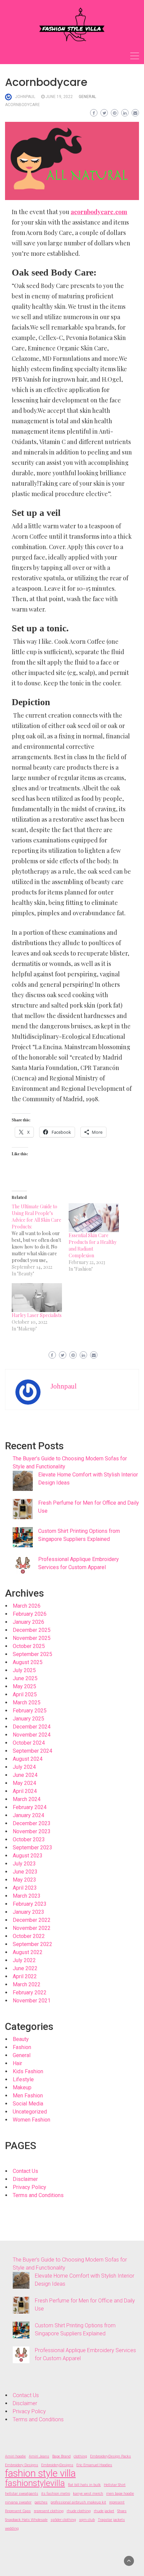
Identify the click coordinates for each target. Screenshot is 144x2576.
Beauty (21, 2039)
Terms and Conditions (38, 2195)
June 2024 (25, 1775)
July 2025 (24, 1670)
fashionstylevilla (35, 2483)
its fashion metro (56, 2494)
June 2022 (25, 1968)
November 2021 (32, 2001)
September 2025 (32, 1654)
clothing (80, 2456)
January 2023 (28, 1912)
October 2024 (29, 1743)
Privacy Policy (29, 2187)
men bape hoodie (120, 2494)
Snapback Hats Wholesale (26, 2520)
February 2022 (30, 1992)
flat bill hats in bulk (84, 2485)
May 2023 (24, 1880)
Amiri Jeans (39, 2456)
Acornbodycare (22, 105)
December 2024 (32, 1727)
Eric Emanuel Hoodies (94, 2465)
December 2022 (32, 1920)
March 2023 (27, 1896)
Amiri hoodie (15, 2456)
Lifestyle (23, 2079)
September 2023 (32, 1848)
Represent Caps (18, 2511)
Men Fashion (28, 2096)
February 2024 (30, 1807)
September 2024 (32, 1751)
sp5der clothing (63, 2520)
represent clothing (49, 2511)
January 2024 (28, 1815)
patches (41, 2502)
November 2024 (32, 1735)
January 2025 (28, 1719)
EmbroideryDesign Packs (111, 2456)
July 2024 (24, 1767)
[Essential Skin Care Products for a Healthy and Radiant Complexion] (94, 1218)
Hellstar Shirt (115, 2485)
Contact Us (25, 2171)
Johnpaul (25, 97)
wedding (12, 2529)
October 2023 (29, 1839)
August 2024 (28, 1759)
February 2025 (30, 1711)
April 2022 (25, 1976)
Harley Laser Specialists (37, 1315)
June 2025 (25, 1678)
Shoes (122, 2511)
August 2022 (28, 1952)
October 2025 (29, 1646)
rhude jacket (104, 2511)
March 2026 (27, 1606)
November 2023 (32, 1831)
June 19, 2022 (59, 97)
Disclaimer (25, 2179)
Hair (17, 2063)
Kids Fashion (28, 2071)
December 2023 (32, 1823)
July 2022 (24, 1960)
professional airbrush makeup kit (78, 2502)
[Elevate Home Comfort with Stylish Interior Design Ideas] (23, 1481)
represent (117, 2502)
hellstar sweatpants (22, 2494)
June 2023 (25, 1872)
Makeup (22, 2087)
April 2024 (25, 1791)
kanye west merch (88, 2494)
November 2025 (32, 1638)
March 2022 (27, 1984)
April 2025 (25, 1694)
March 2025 (27, 1703)
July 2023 (24, 1864)
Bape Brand (61, 2456)
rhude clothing (79, 2511)
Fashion (22, 2047)
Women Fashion (31, 2120)
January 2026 (28, 1622)
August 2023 (28, 1856)
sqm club (87, 2520)
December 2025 (32, 1630)
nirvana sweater (18, 2502)
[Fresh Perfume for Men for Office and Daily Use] (23, 1509)
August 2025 (28, 1662)
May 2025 (24, 1686)
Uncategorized (30, 2112)
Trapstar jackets (111, 2520)
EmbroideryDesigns (57, 2465)
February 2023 (30, 1904)
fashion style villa (40, 2473)
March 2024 (27, 1799)
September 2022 (32, 1944)
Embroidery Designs (22, 2465)
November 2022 (32, 1928)
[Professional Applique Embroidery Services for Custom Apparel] (23, 1565)
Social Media (28, 2104)
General (87, 97)
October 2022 (29, 1936)
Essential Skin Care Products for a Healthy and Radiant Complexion (93, 1245)
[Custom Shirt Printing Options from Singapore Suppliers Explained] (23, 1537)
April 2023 (25, 1888)
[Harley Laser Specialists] (37, 1298)
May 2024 (24, 1783)
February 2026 (30, 1614)
